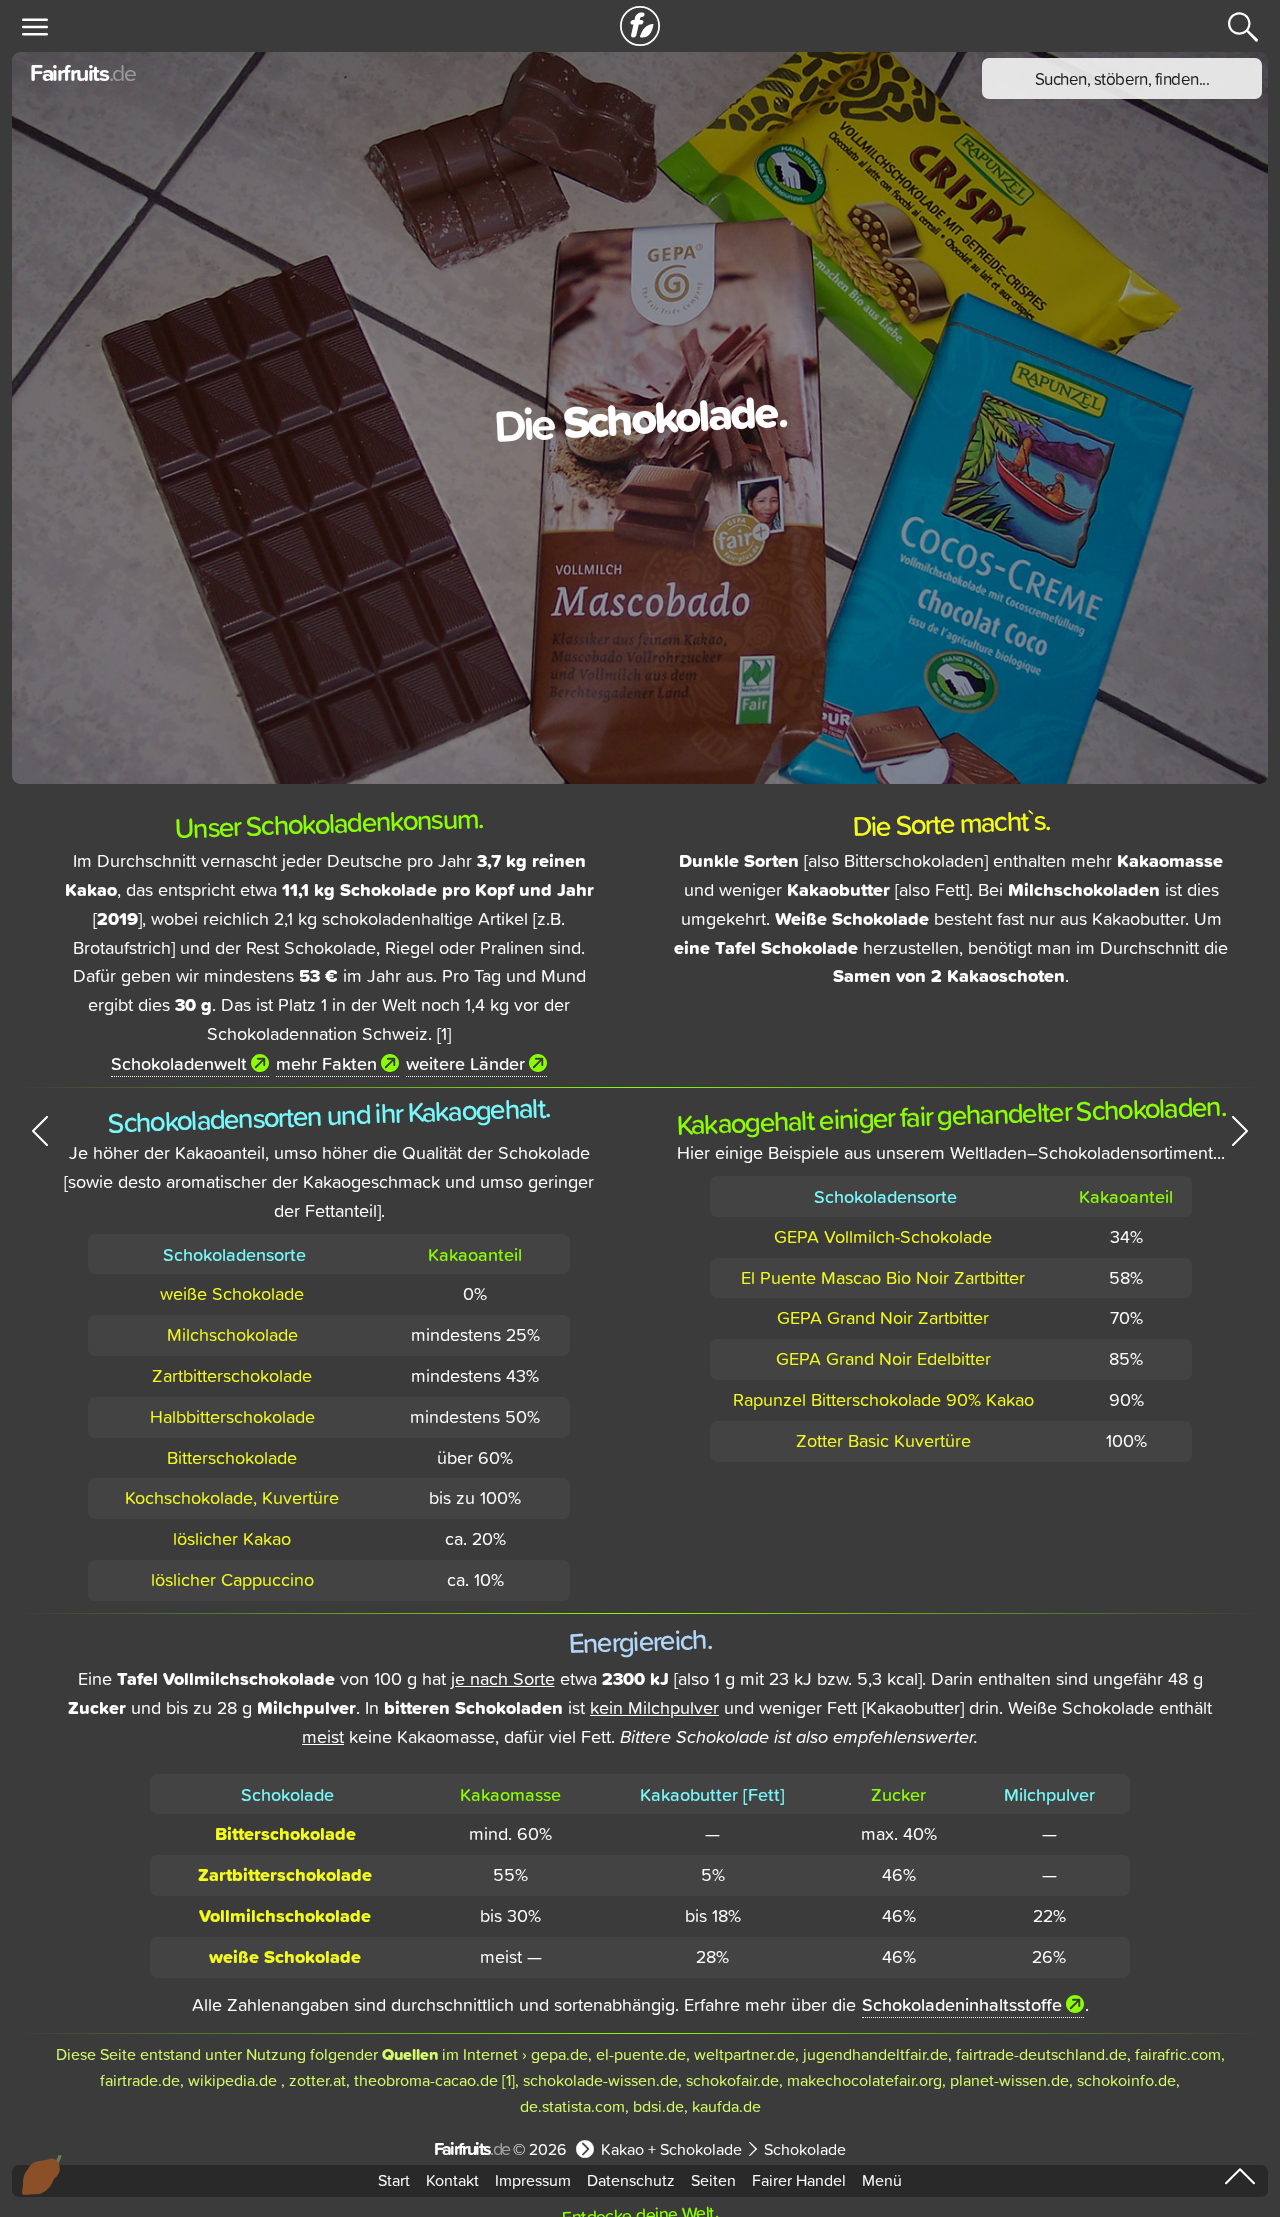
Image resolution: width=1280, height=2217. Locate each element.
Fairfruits (82, 72)
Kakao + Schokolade (671, 2149)
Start (394, 2180)
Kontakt (452, 2180)
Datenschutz (631, 2180)
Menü (882, 2180)
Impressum (533, 2180)
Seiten (713, 2180)
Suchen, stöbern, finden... (1122, 78)
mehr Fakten (326, 1063)
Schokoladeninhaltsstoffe (962, 2004)
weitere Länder (465, 1063)
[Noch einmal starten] (640, 26)
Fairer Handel (799, 2180)
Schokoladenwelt (179, 1063)
